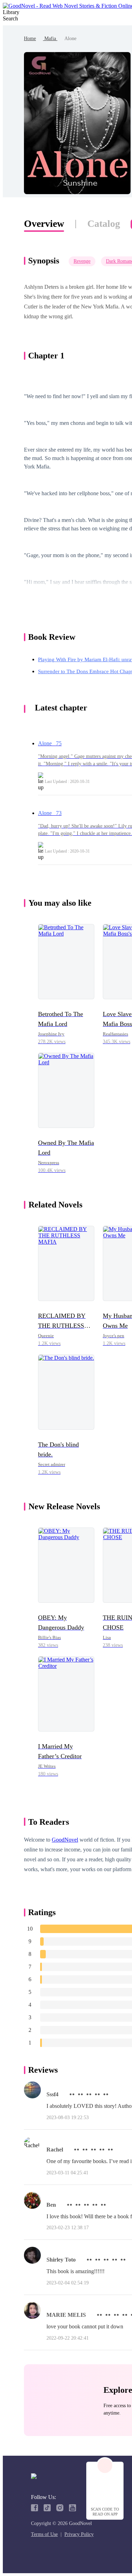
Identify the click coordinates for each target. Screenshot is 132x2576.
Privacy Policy (79, 2534)
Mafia (50, 39)
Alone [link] (70, 39)
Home (30, 39)
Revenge (82, 261)
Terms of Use (44, 2534)
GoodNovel (65, 1840)
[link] (30, 39)
